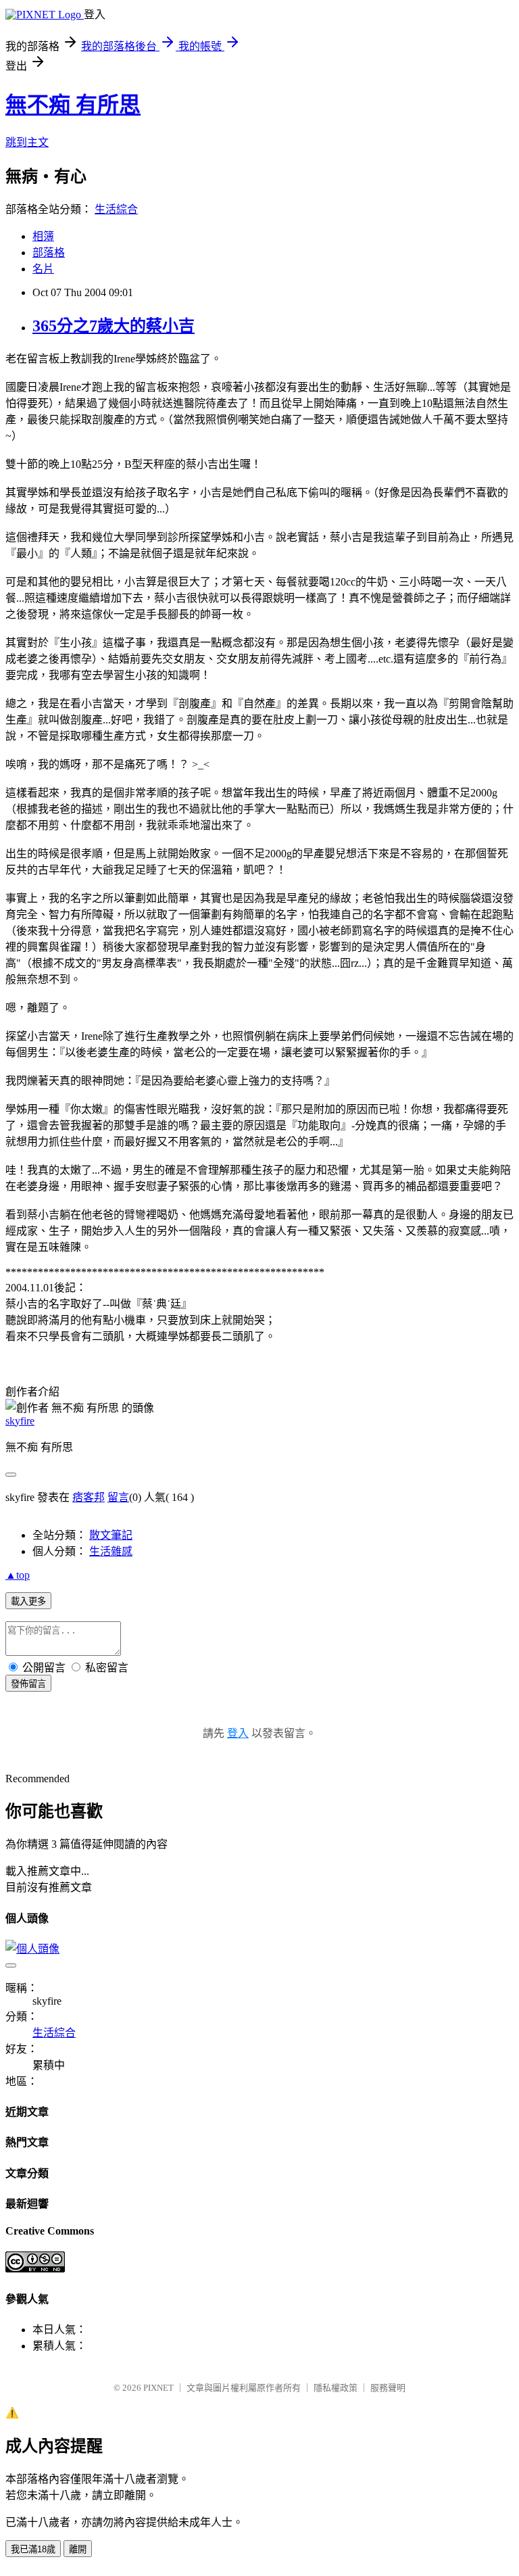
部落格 (49, 253)
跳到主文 (27, 142)
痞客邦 (89, 1497)
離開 (78, 2549)
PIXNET (158, 2388)
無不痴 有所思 (73, 105)
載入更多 (28, 1601)
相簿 (43, 236)
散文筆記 (111, 1535)
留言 (118, 1497)
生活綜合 (116, 209)
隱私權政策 (336, 2388)
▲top (18, 1575)
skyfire (20, 1421)
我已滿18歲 (33, 2549)
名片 (43, 269)
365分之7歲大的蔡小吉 (114, 326)
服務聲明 (388, 2388)
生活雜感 (111, 1551)
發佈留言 (28, 1684)
